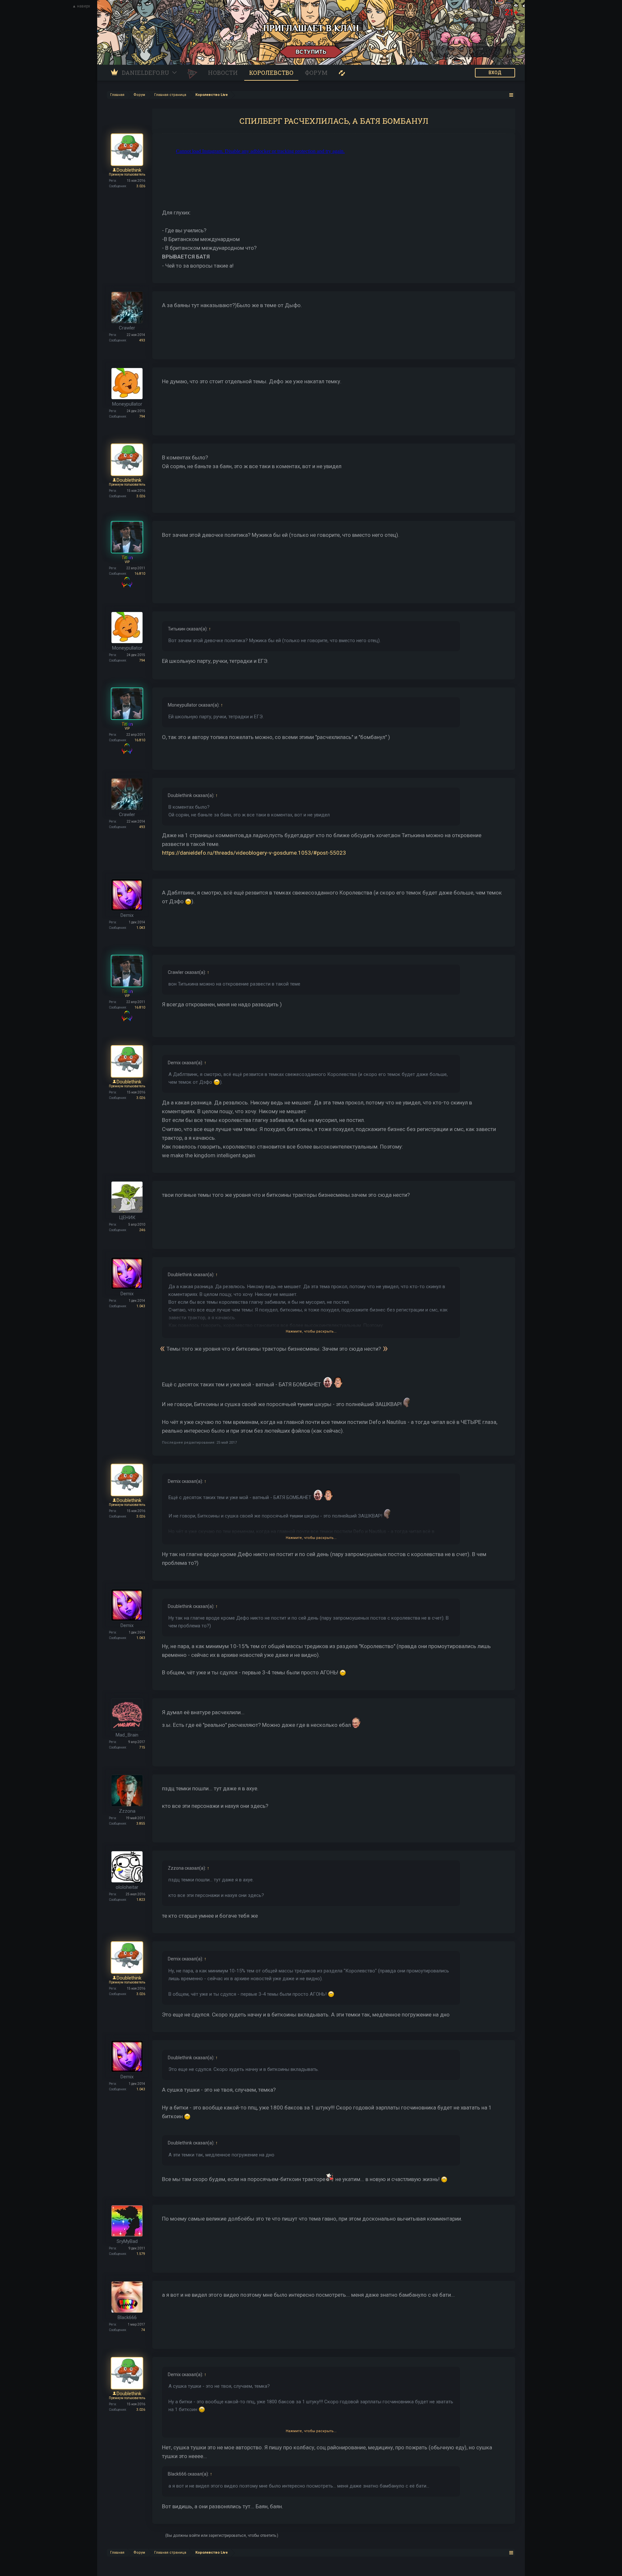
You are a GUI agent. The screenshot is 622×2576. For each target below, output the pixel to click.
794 (142, 416)
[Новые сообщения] (342, 73)
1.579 (141, 2254)
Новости (223, 73)
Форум (316, 73)
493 (142, 340)
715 (142, 1747)
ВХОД (495, 73)
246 (142, 1230)
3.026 (141, 186)
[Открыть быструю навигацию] (511, 95)
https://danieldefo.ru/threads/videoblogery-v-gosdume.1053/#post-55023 (254, 853)
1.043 (141, 928)
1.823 (141, 1900)
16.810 (140, 574)
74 (143, 2330)
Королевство (271, 73)
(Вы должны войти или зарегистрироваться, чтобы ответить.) (222, 2536)
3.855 (141, 1824)
